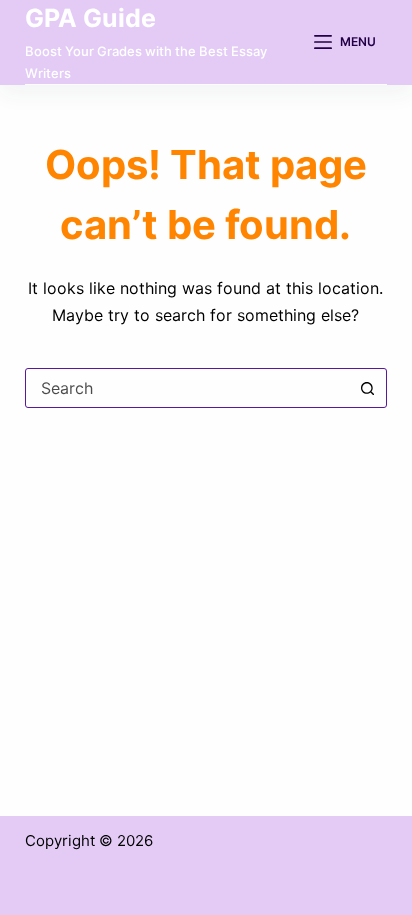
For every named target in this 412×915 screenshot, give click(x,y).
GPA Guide (90, 18)
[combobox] (187, 388)
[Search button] (367, 388)
